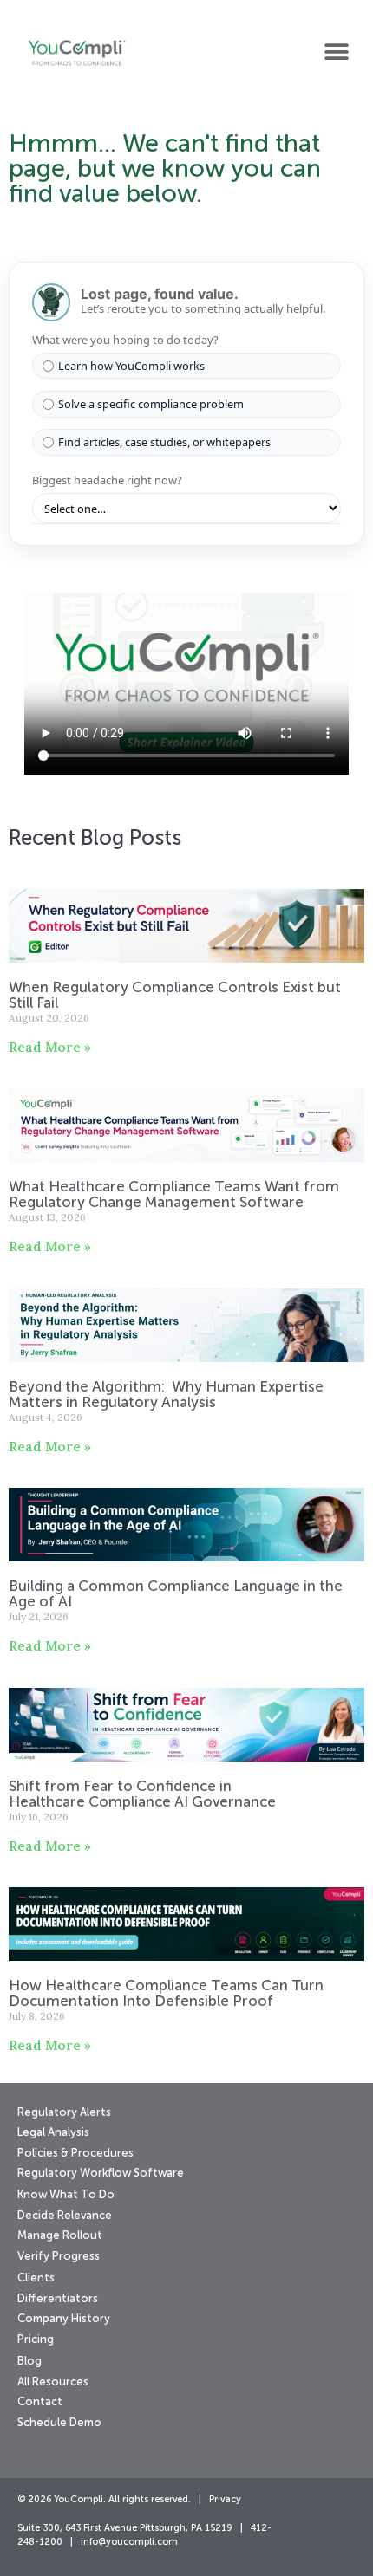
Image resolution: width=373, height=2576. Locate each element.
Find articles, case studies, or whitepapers (164, 442)
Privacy (225, 2500)
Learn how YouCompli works (131, 366)
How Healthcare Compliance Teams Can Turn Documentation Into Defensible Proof (166, 1994)
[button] (336, 52)
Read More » (50, 1047)
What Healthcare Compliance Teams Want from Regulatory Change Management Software (174, 1195)
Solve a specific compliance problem (151, 404)
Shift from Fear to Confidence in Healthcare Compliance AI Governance (144, 1795)
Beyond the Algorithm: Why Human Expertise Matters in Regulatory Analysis (166, 1395)
